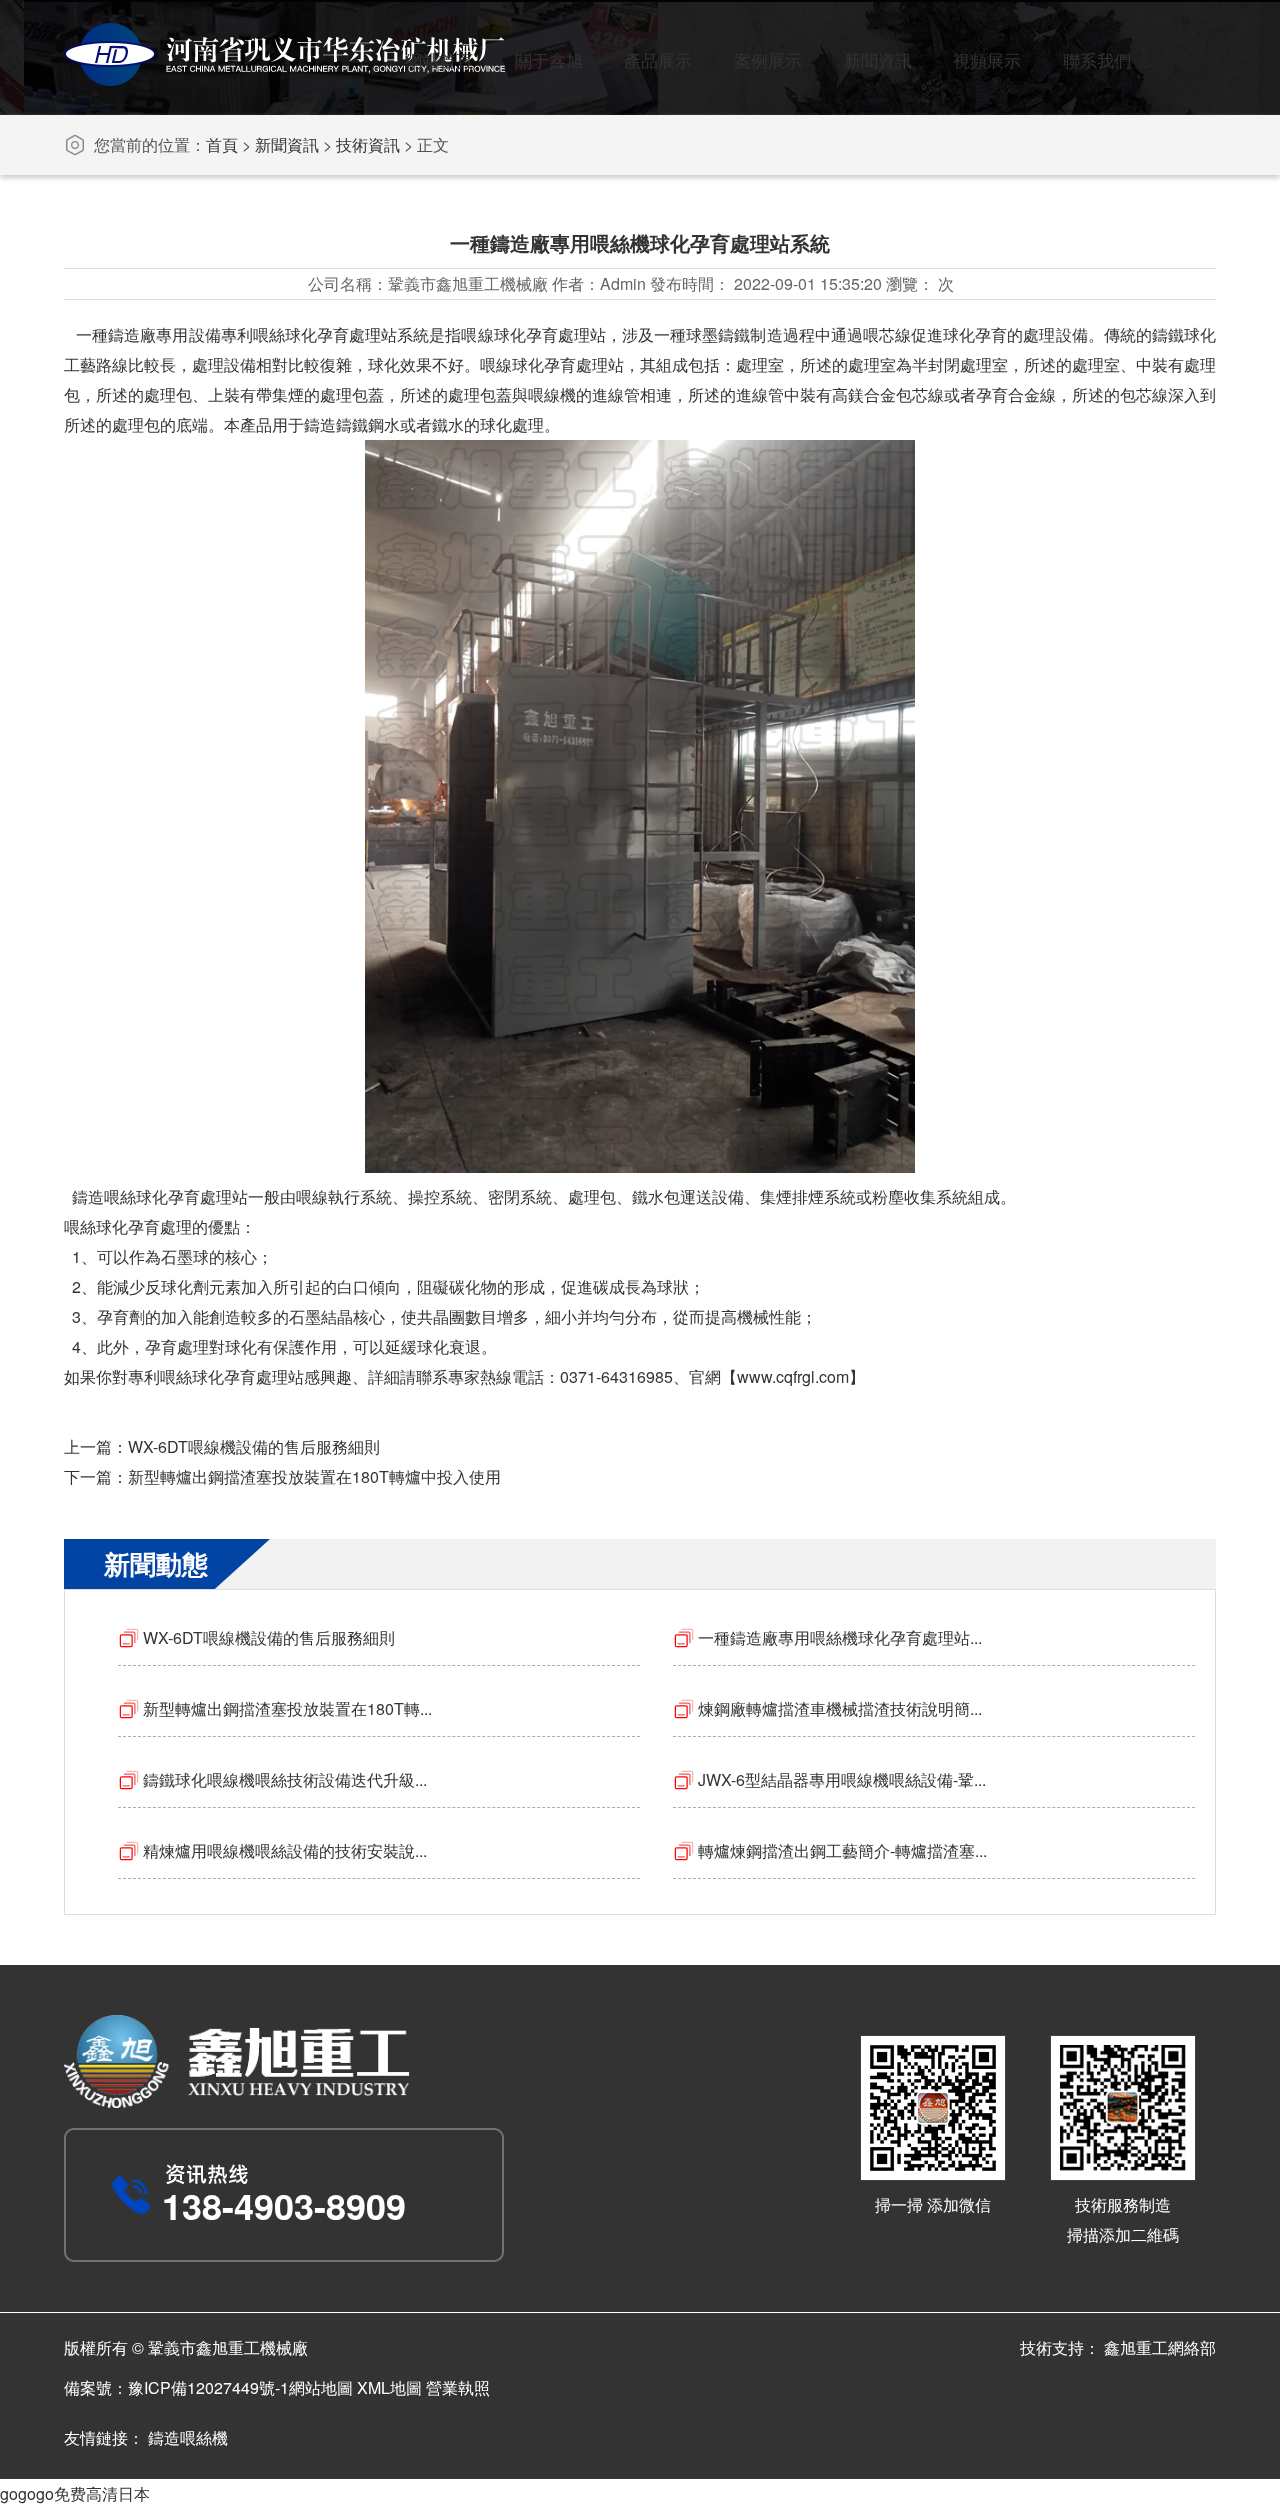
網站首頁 (439, 59)
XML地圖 (389, 2387)
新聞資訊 (878, 59)
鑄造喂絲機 (188, 2437)
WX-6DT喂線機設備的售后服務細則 (254, 1446)
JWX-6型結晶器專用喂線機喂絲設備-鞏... (842, 1779)
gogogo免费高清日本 (75, 2493)
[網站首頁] (284, 79)
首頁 (222, 144)
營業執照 (458, 2387)
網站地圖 (321, 2387)
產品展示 (658, 59)
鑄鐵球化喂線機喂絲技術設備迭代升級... (285, 1779)
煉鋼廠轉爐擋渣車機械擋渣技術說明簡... (840, 1708)
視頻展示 (987, 59)
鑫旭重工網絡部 (1160, 2347)
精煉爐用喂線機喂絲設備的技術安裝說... (285, 1850)
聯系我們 (1097, 59)
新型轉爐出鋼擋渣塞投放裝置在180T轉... (287, 1708)
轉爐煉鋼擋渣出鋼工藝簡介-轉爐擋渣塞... (842, 1850)
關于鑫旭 (549, 59)
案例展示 (768, 59)
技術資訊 (368, 144)
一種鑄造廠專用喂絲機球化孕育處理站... (840, 1637)
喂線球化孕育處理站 (552, 364)
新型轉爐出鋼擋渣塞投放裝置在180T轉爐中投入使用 (314, 1476)
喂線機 (552, 394)
